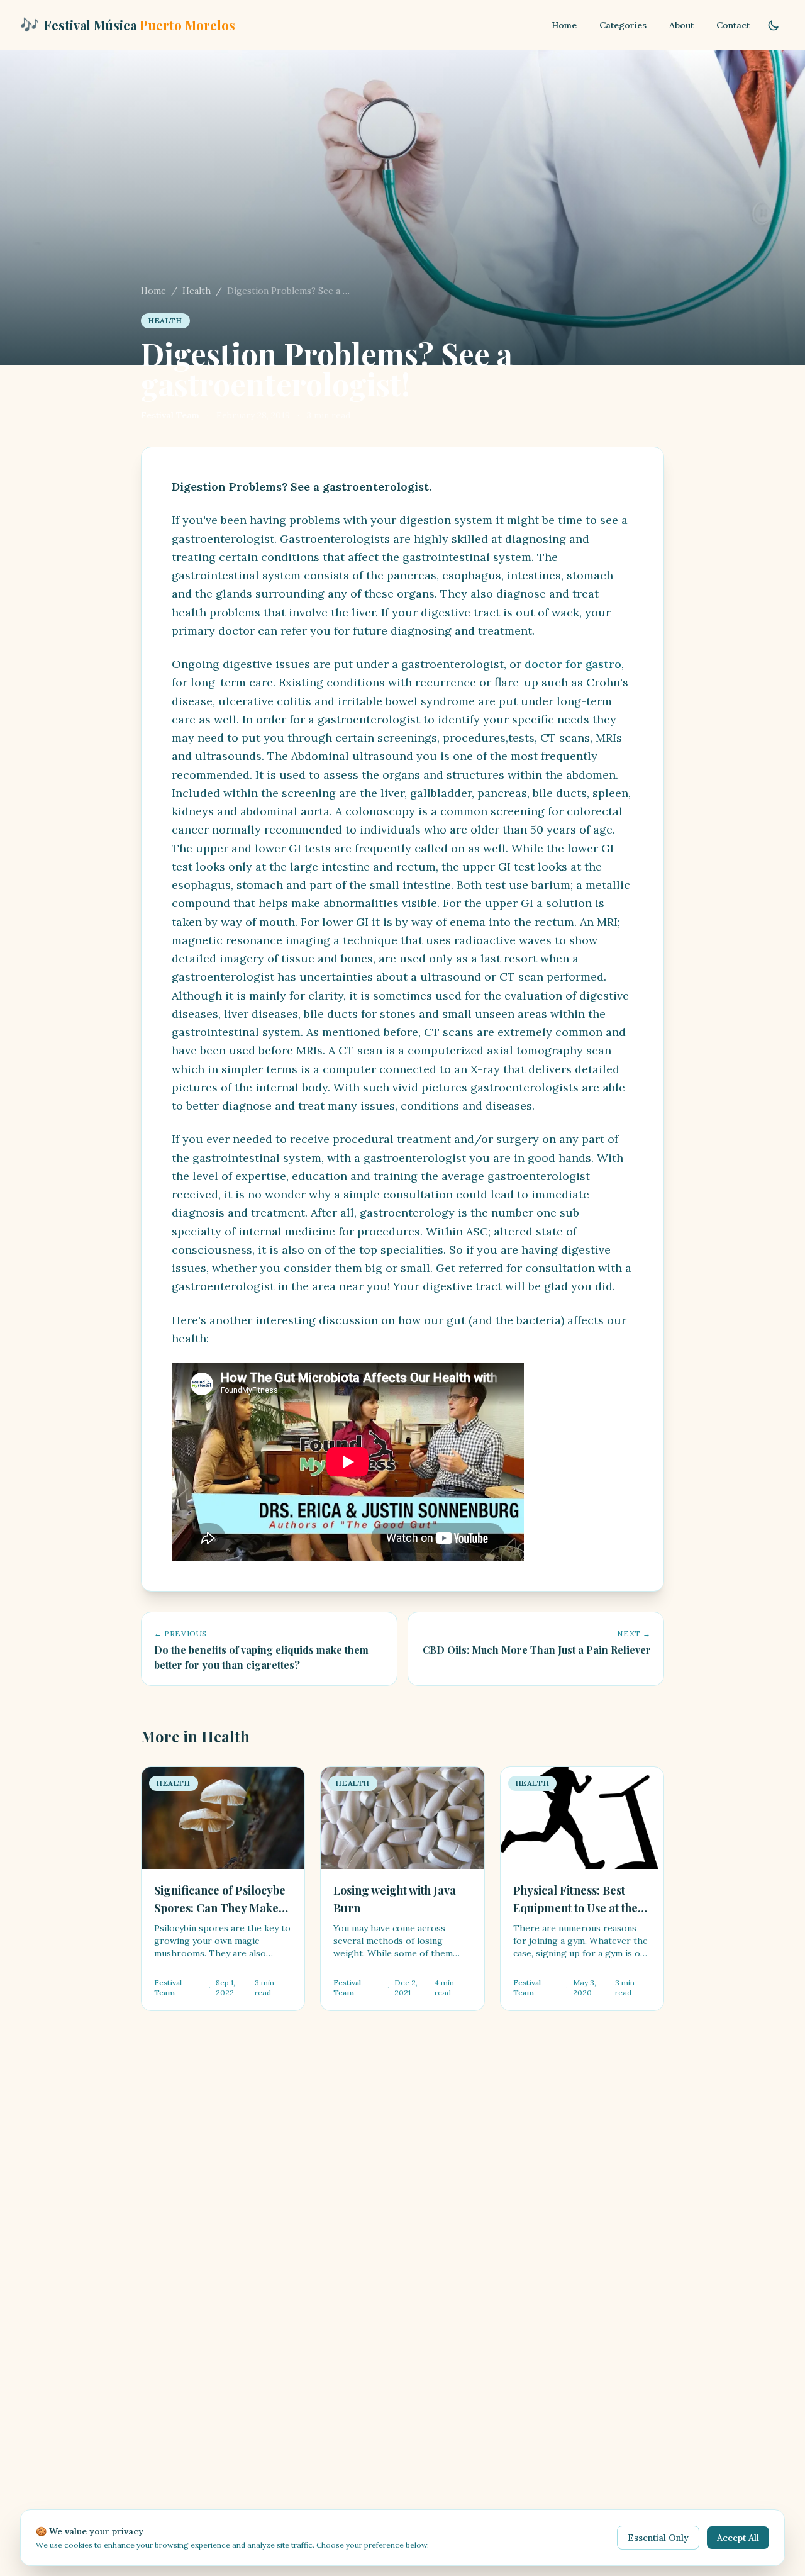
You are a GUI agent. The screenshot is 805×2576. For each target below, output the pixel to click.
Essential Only (658, 2538)
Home (564, 25)
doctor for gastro (573, 664)
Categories (623, 25)
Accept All (738, 2538)
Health (197, 291)
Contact (733, 25)
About (681, 25)
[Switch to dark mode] (774, 25)
